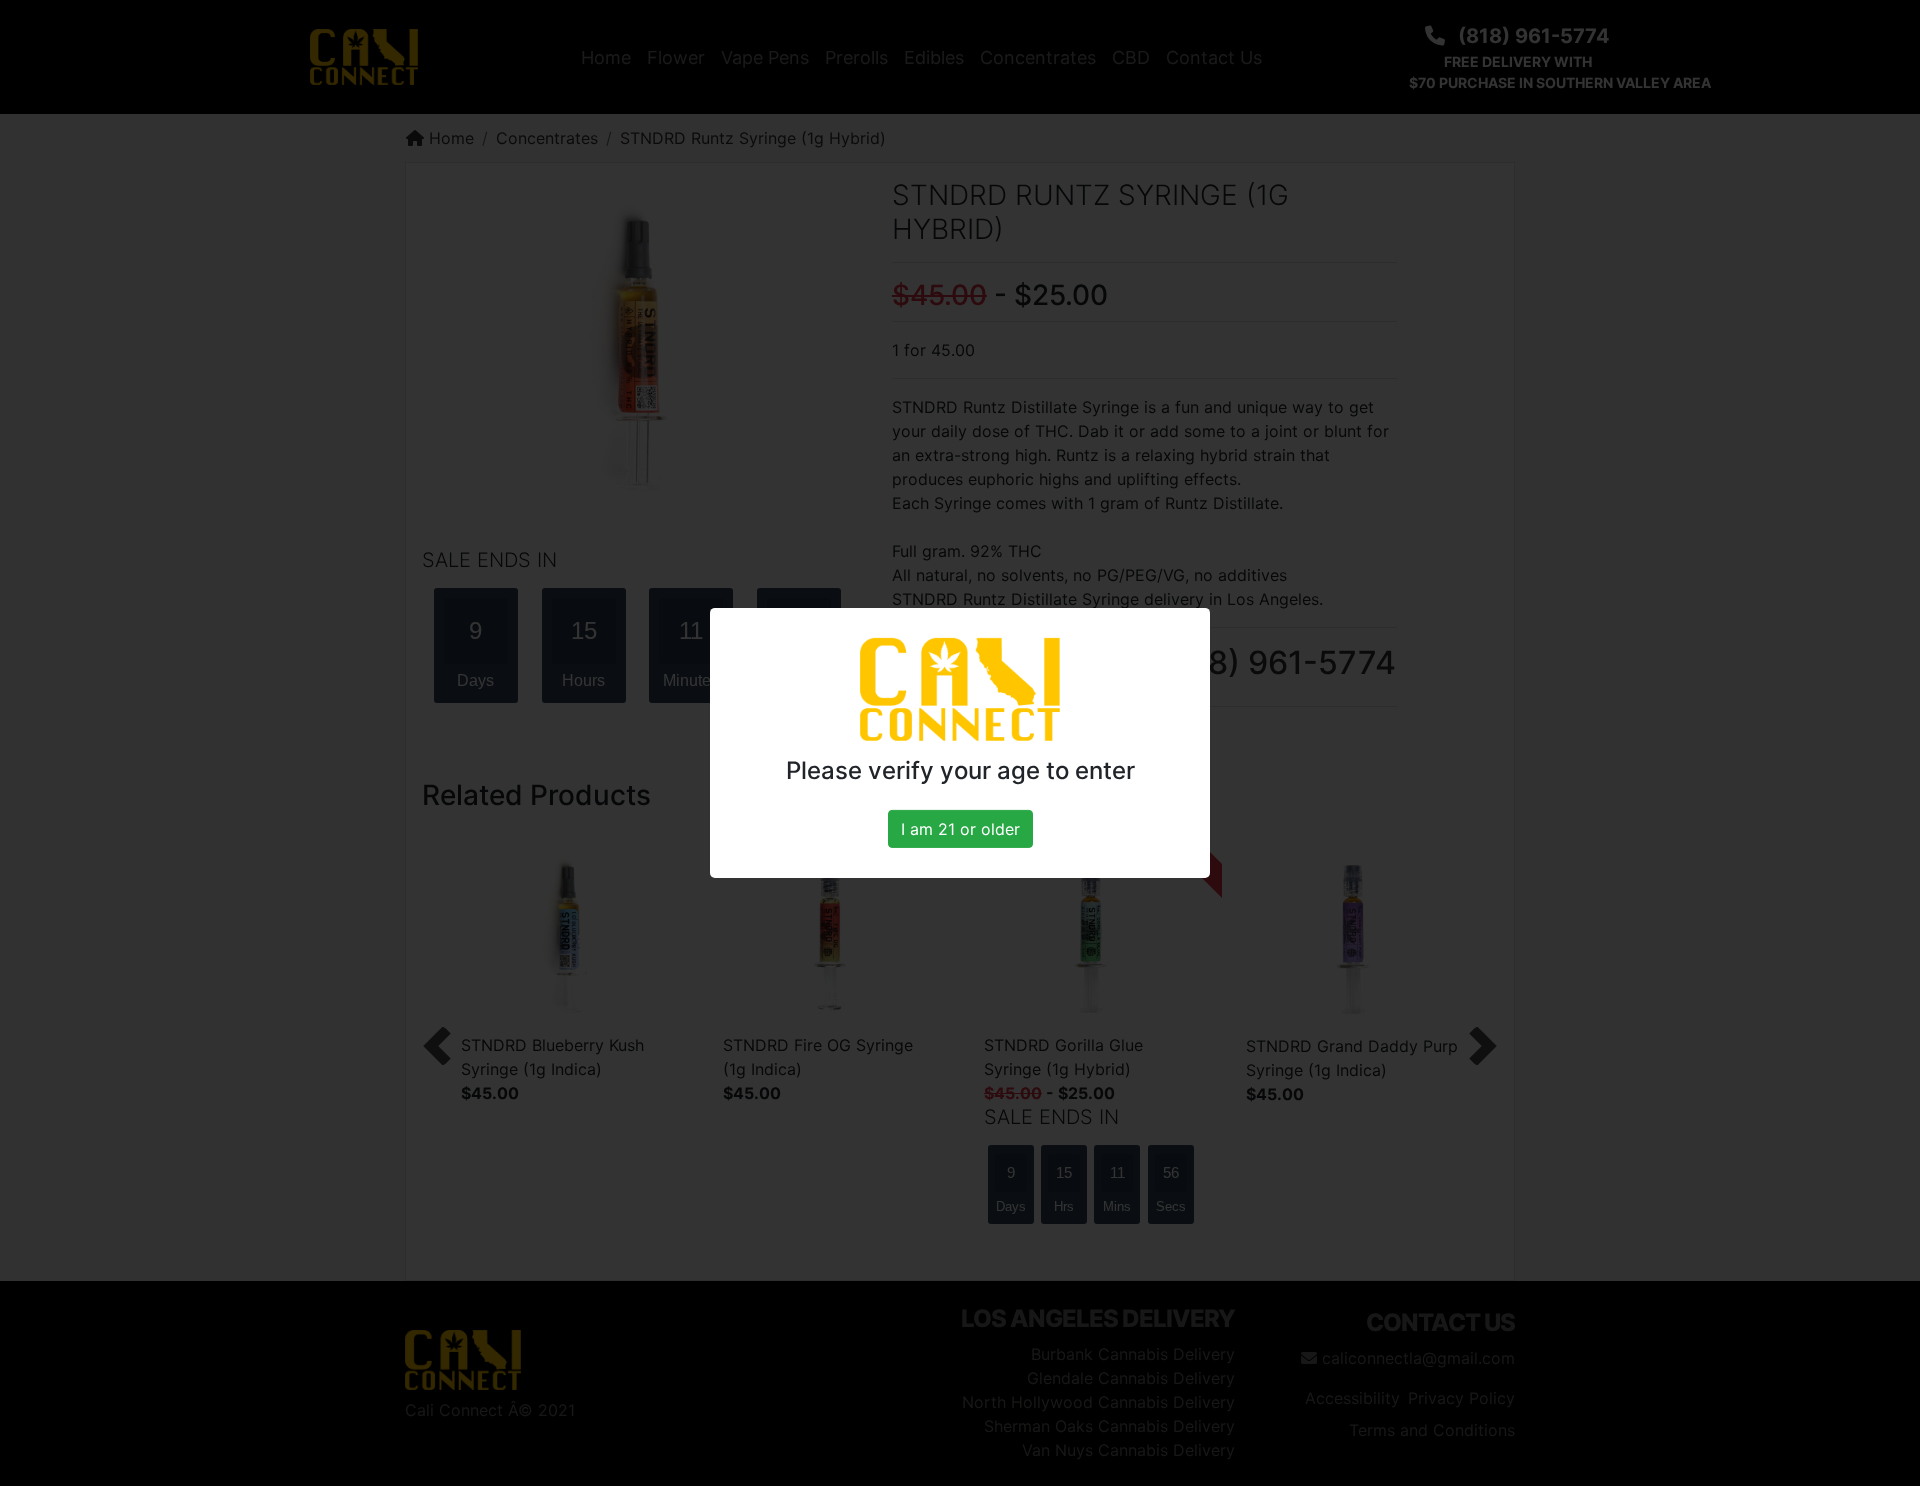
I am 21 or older (960, 829)
